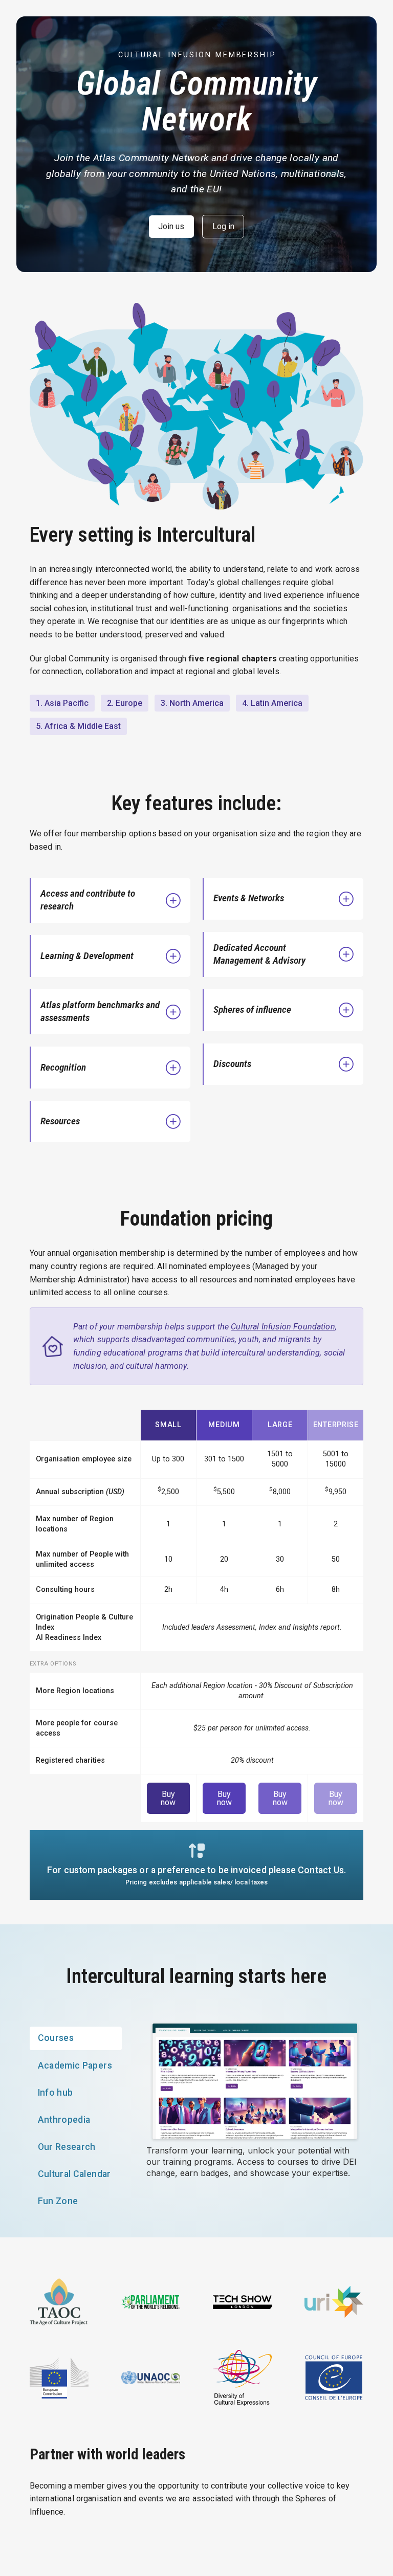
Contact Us (321, 1870)
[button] (111, 900)
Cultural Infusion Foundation (283, 1327)
